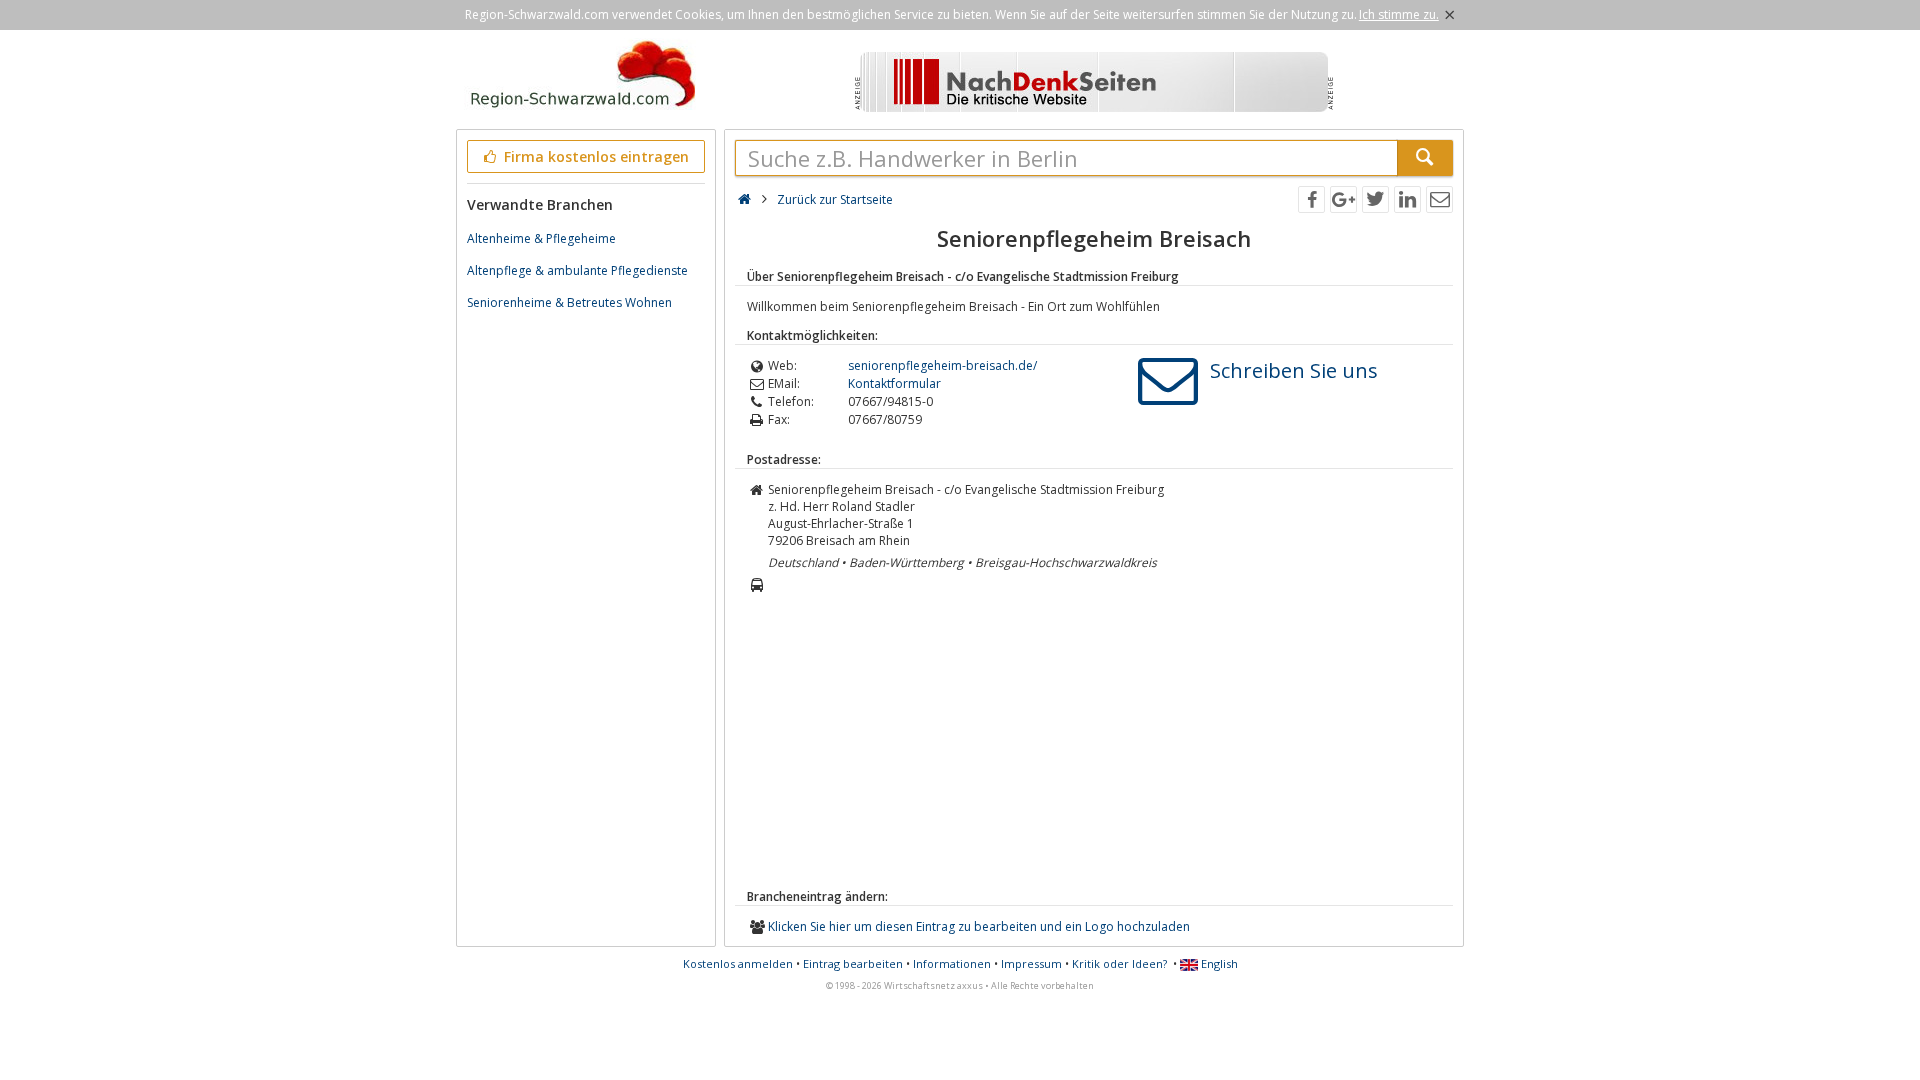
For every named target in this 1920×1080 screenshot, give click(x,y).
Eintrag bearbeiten (853, 963)
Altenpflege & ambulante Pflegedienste (577, 270)
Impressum (1031, 963)
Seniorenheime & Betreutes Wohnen (569, 302)
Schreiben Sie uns (1294, 370)
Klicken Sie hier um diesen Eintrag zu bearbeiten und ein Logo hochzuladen (979, 926)
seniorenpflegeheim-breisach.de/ (942, 365)
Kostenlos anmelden (738, 963)
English (1218, 963)
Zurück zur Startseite (835, 199)
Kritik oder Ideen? (1119, 963)
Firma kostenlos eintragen (594, 156)
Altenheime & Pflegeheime (541, 238)
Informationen (952, 963)
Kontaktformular (894, 383)
